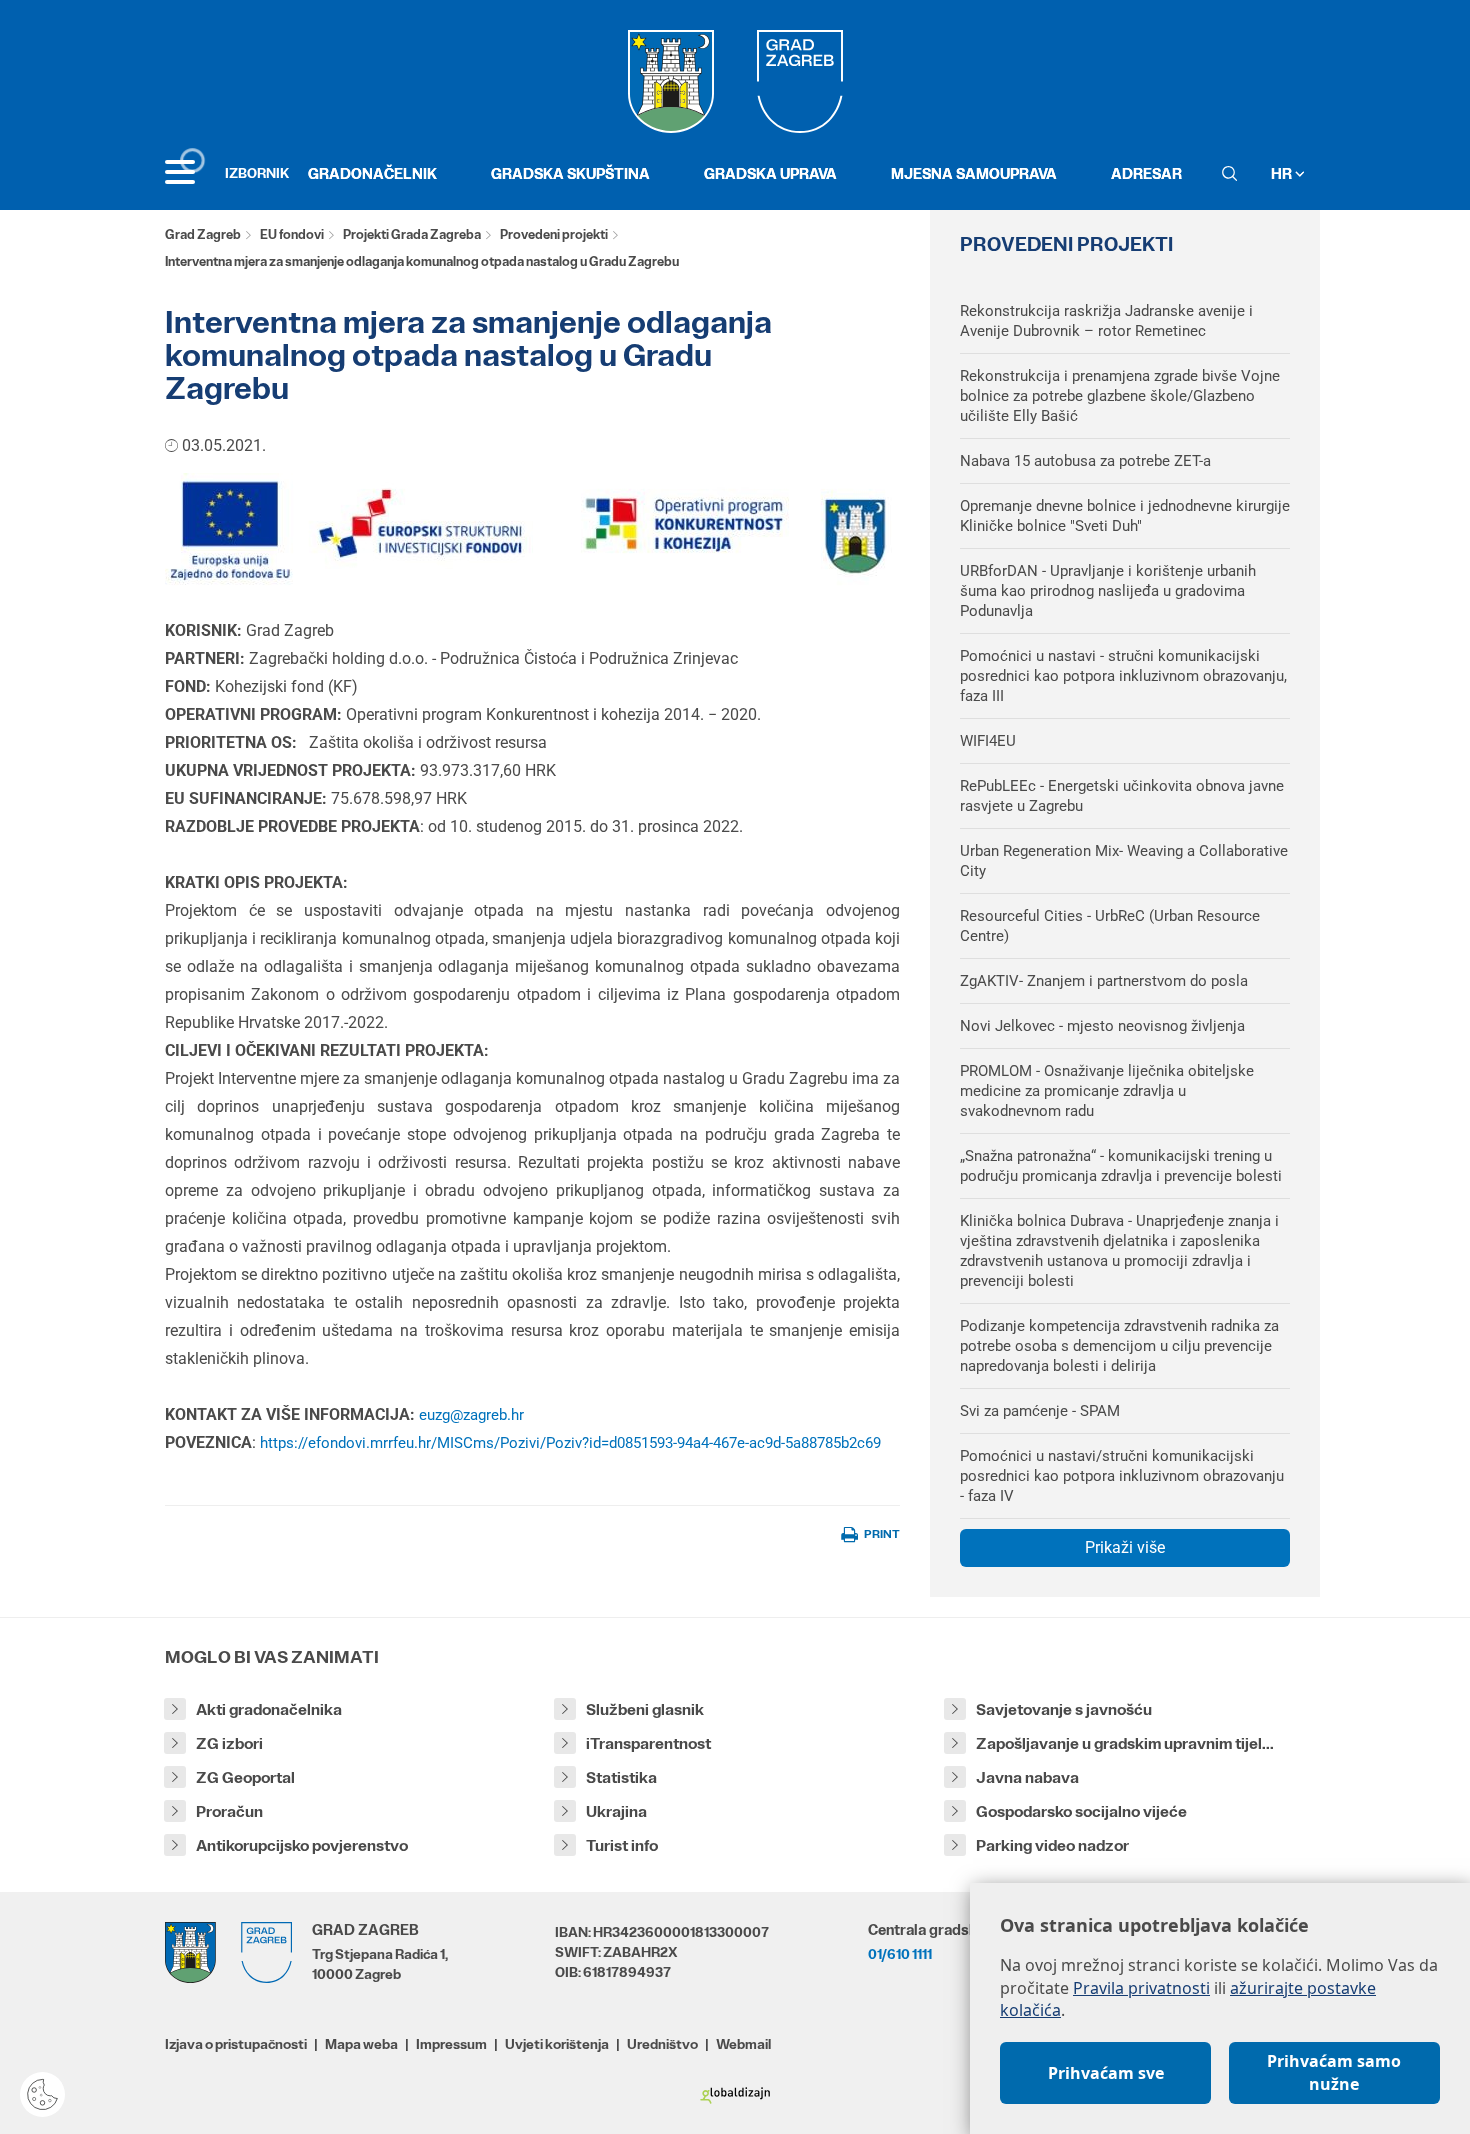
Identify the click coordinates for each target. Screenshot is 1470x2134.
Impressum (451, 2044)
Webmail (743, 2044)
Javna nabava (1027, 1777)
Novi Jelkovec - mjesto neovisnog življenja (1102, 1026)
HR (1283, 173)
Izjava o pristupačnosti (236, 2044)
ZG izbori (229, 1743)
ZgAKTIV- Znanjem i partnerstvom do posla (1104, 981)
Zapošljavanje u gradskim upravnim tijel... (1125, 1743)
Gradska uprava (770, 173)
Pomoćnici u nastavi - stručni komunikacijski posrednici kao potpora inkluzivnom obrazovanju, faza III (1123, 676)
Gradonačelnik (372, 173)
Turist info (622, 1845)
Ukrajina (616, 1811)
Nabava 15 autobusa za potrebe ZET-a (1085, 461)
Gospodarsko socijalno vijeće (1081, 1811)
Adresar (1146, 173)
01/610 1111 (900, 1954)
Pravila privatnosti (1141, 1988)
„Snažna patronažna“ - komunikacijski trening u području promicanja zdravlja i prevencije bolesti (1121, 1166)
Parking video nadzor (1052, 1845)
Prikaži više (1125, 1547)
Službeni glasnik (645, 1709)
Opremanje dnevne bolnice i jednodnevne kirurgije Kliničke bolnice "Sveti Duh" (1125, 516)
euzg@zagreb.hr (471, 1415)
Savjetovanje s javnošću (1064, 1709)
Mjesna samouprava (974, 173)
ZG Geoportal (245, 1777)
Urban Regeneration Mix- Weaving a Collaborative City (1124, 861)
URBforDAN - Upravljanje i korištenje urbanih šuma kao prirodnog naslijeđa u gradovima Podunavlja (1108, 591)
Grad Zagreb (203, 234)
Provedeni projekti (554, 234)
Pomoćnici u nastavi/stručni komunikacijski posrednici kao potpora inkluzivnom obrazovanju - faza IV (1122, 1476)
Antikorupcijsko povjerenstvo (302, 1845)
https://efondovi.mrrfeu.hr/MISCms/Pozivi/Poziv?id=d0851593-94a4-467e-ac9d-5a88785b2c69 (570, 1443)
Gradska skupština (570, 173)
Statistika (621, 1777)
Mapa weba (361, 2044)
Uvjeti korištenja (557, 2044)
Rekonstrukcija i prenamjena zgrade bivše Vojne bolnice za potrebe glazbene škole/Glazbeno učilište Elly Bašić (1120, 396)
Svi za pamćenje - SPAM (1040, 1411)
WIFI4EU (988, 741)
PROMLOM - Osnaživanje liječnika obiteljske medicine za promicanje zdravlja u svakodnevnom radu (1107, 1091)
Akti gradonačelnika (269, 1709)
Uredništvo (662, 2044)
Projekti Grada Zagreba (412, 234)
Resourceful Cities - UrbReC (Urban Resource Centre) (1110, 926)
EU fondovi (292, 234)
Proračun (229, 1811)
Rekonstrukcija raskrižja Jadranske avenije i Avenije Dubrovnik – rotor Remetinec (1106, 321)
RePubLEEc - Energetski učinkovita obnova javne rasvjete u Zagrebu (1122, 796)
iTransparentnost (648, 1743)
